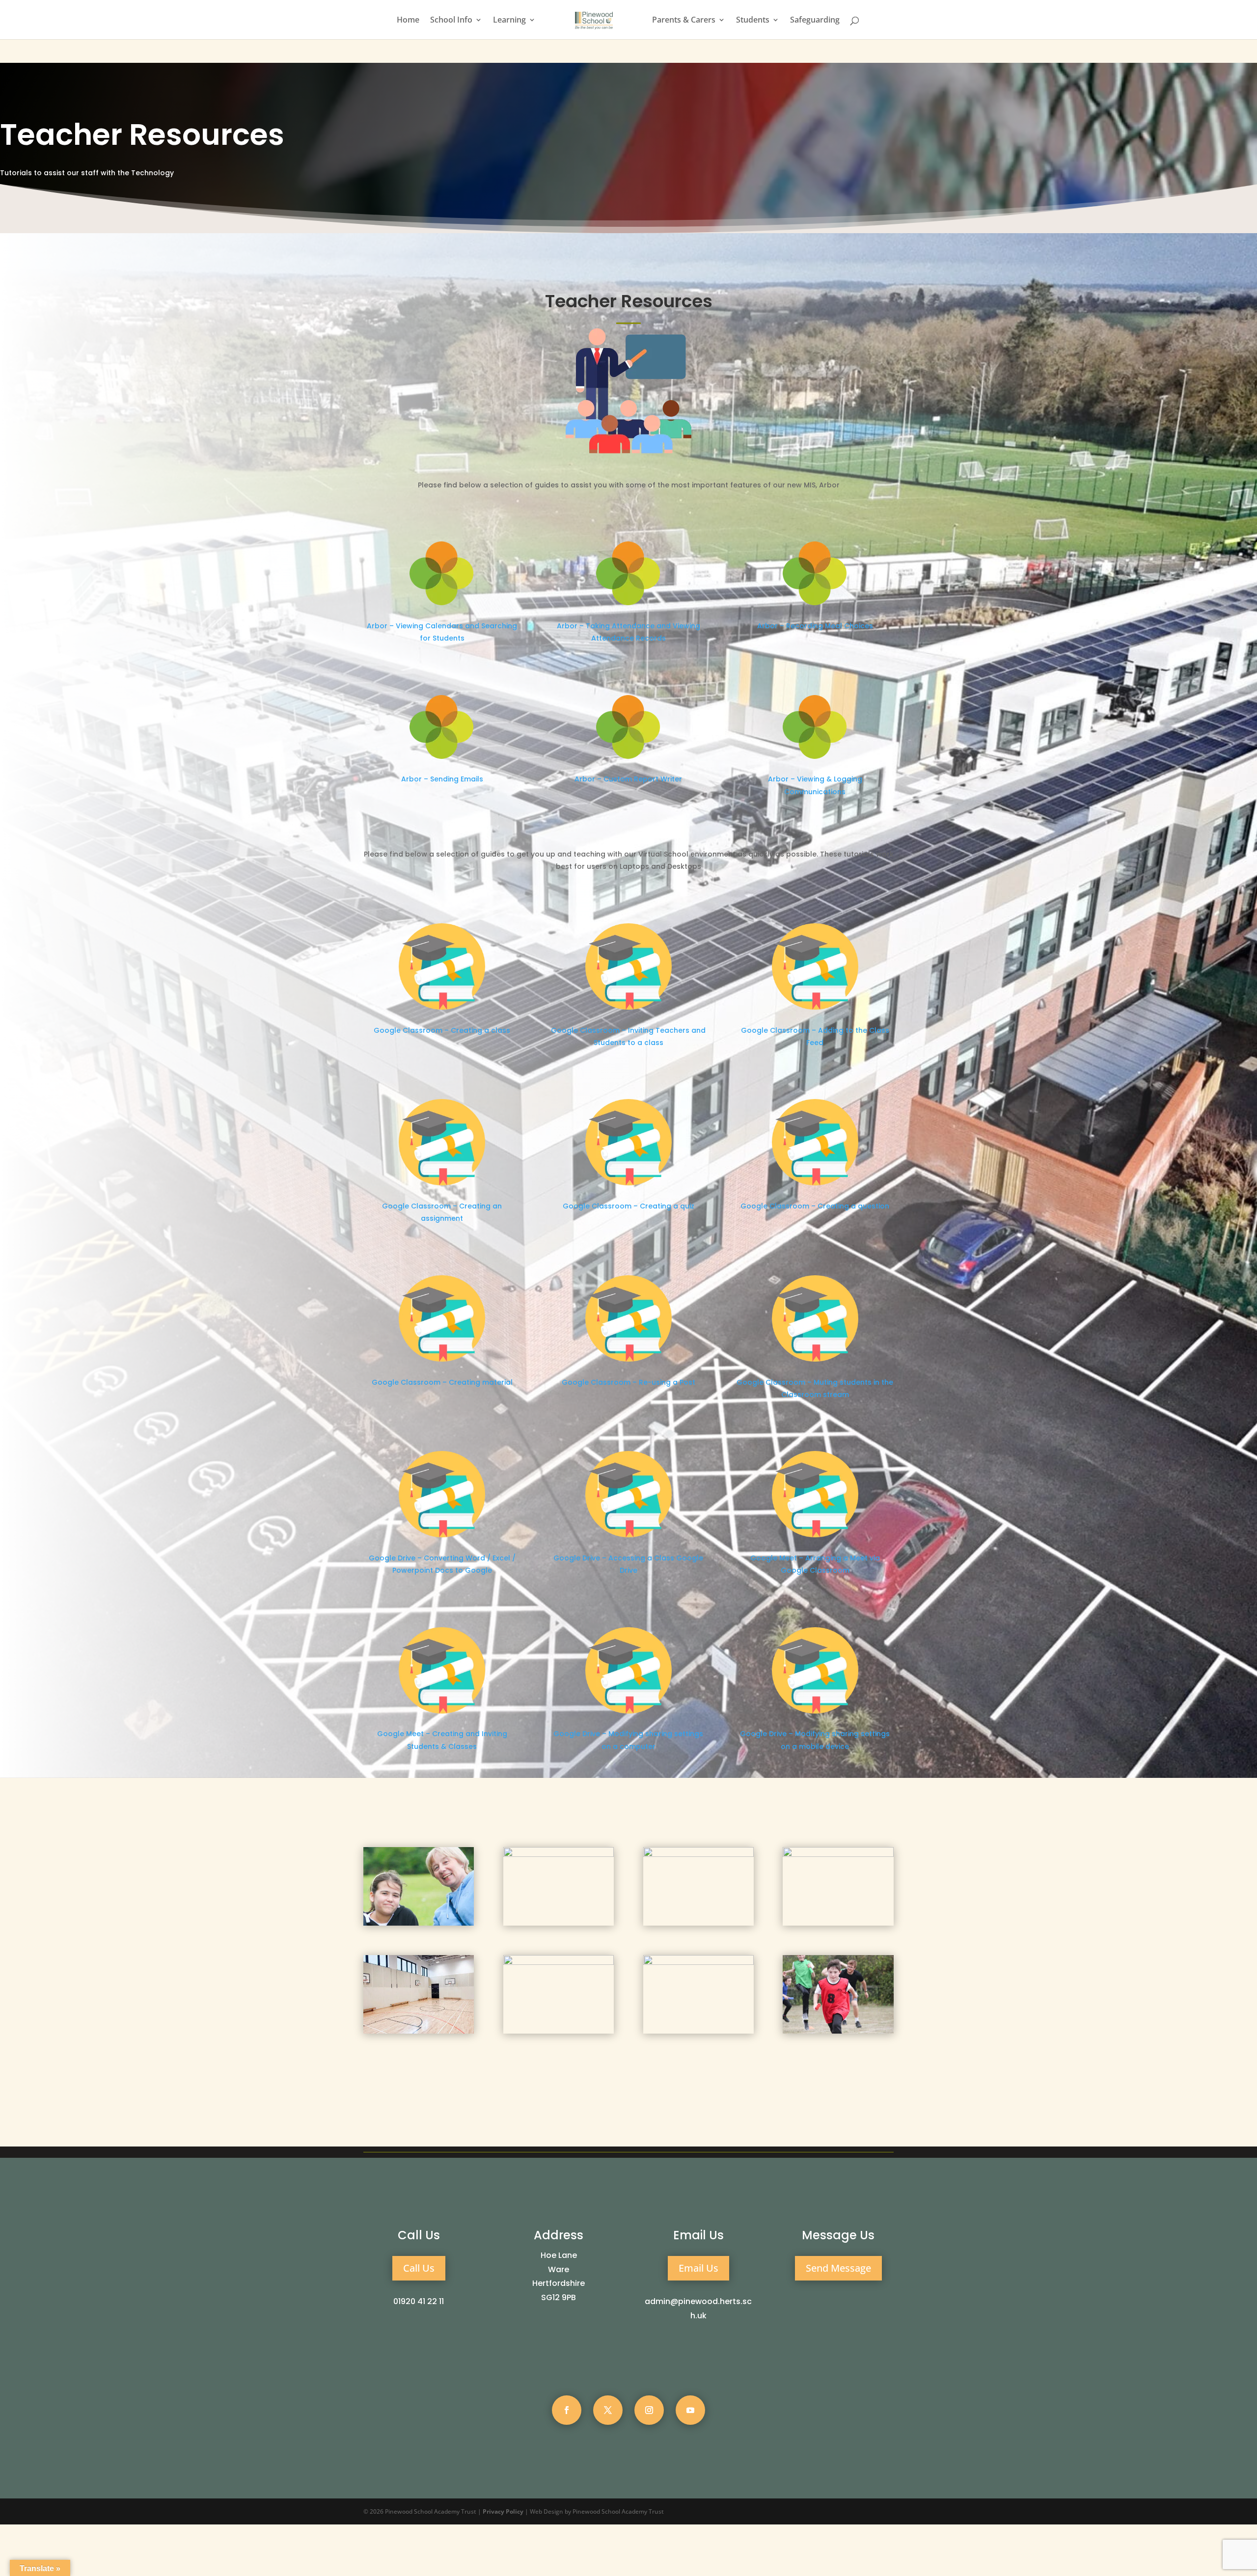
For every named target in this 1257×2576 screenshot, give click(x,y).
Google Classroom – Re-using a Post (628, 1382)
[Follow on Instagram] (649, 2410)
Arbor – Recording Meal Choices (815, 626)
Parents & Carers (684, 21)
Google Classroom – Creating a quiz (628, 1206)
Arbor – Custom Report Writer (628, 779)
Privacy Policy (503, 2511)
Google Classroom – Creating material (442, 1382)
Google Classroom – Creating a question (815, 1206)
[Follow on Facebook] (567, 2410)
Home (408, 21)
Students (753, 21)
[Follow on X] (608, 2410)
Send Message (838, 2268)
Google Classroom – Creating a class (442, 1030)
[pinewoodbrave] (698, 1854)
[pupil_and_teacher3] (838, 1854)
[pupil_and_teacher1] (419, 1923)
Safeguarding (815, 21)
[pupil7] (838, 2031)
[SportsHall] (419, 2031)
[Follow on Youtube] (690, 2410)
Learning (509, 21)
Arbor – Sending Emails (442, 779)
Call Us (419, 2268)
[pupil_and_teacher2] (698, 1962)
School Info (451, 21)
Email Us (698, 2268)
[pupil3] (559, 1854)
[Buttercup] (559, 1962)
